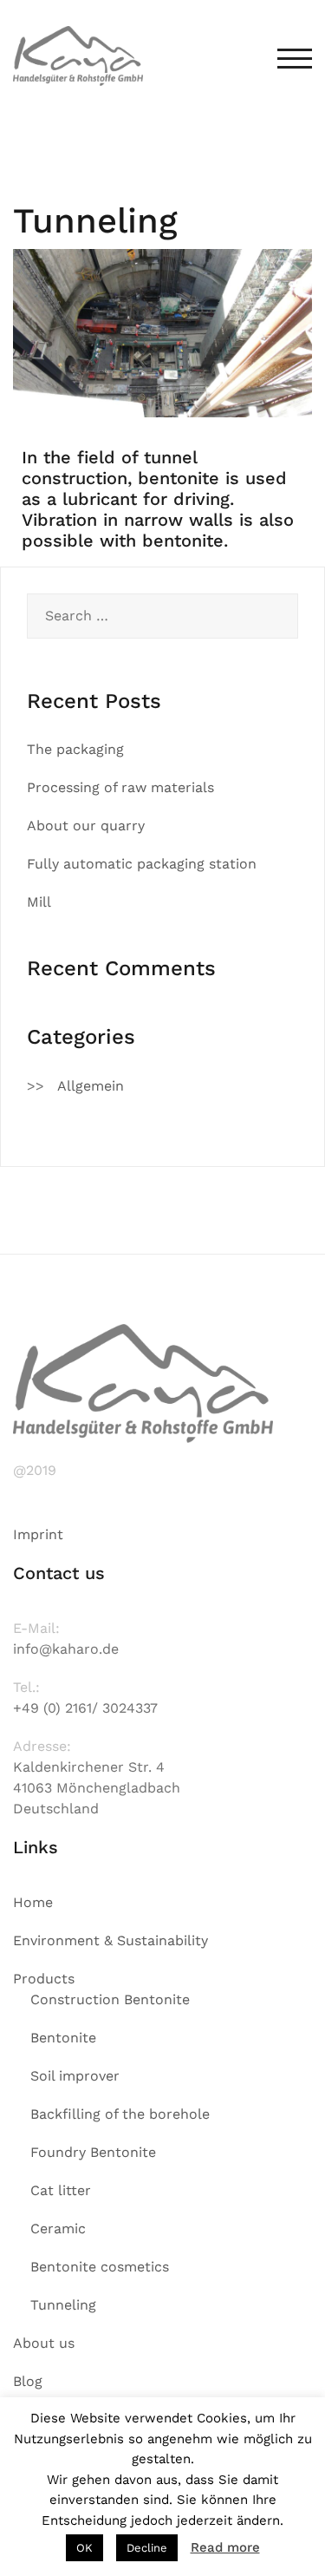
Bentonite (63, 2038)
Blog (28, 2381)
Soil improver (75, 2076)
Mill (39, 902)
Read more (225, 2547)
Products (44, 1979)
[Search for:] (162, 616)
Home (33, 1902)
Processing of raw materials (120, 787)
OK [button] (84, 2548)
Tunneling (63, 2305)
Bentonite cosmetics (100, 2267)
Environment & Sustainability (110, 1940)
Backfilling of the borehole (120, 2114)
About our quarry (86, 826)
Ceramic (58, 2229)
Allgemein (91, 1086)
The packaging (75, 749)
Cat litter (61, 2190)
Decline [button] (147, 2548)
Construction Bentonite (110, 1999)
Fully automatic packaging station (142, 864)
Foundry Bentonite (93, 2152)
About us (44, 2343)
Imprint (38, 1534)
